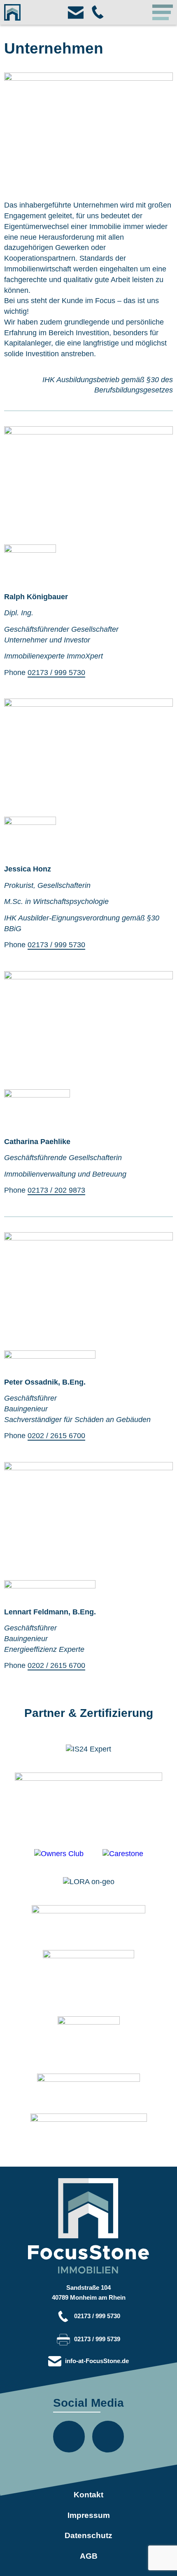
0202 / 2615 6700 (56, 1435)
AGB (89, 2556)
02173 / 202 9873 (56, 1190)
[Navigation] (163, 12)
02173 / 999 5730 (56, 672)
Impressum (89, 2515)
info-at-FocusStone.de (97, 2361)
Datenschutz (88, 2535)
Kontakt (88, 2495)
